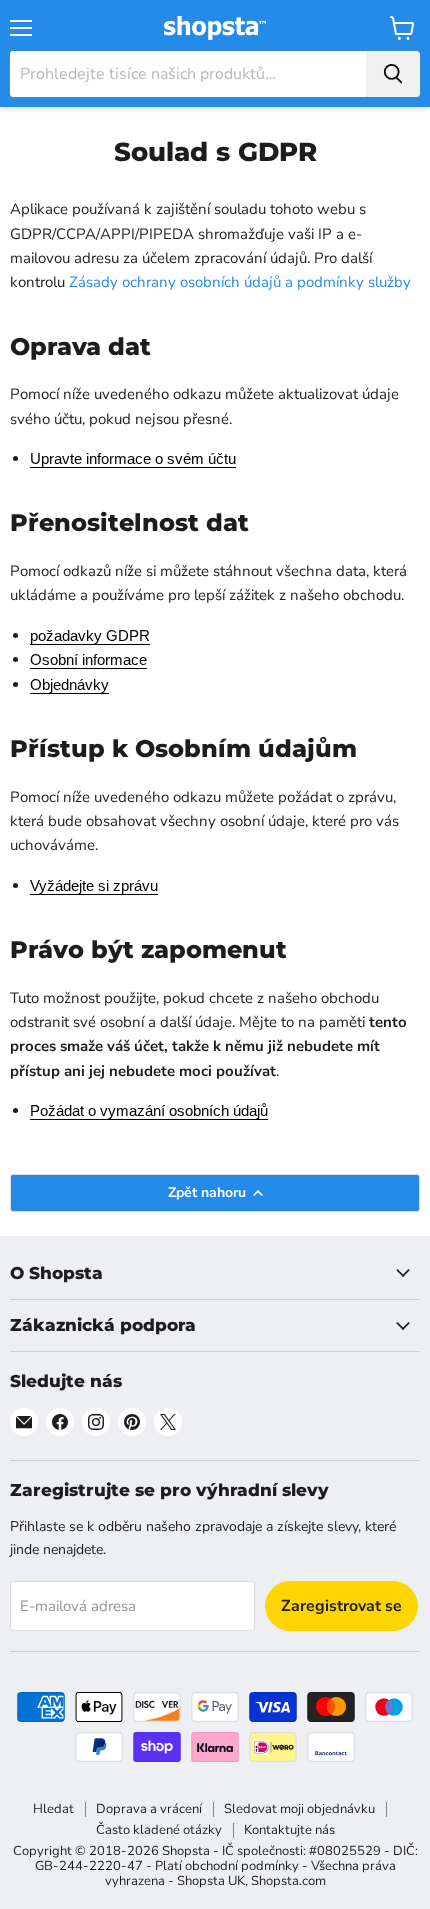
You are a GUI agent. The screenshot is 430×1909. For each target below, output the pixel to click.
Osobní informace (88, 659)
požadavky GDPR (90, 635)
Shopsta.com (288, 1881)
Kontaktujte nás (289, 1830)
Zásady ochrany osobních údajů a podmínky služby (240, 282)
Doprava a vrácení (149, 1809)
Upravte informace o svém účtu (133, 458)
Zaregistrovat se (341, 1606)
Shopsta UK (211, 1881)
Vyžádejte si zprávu (94, 885)
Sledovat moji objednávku (299, 1809)
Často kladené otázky (159, 1830)
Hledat (53, 1809)
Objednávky (69, 684)
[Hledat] (393, 74)
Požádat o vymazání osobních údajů (149, 1110)
